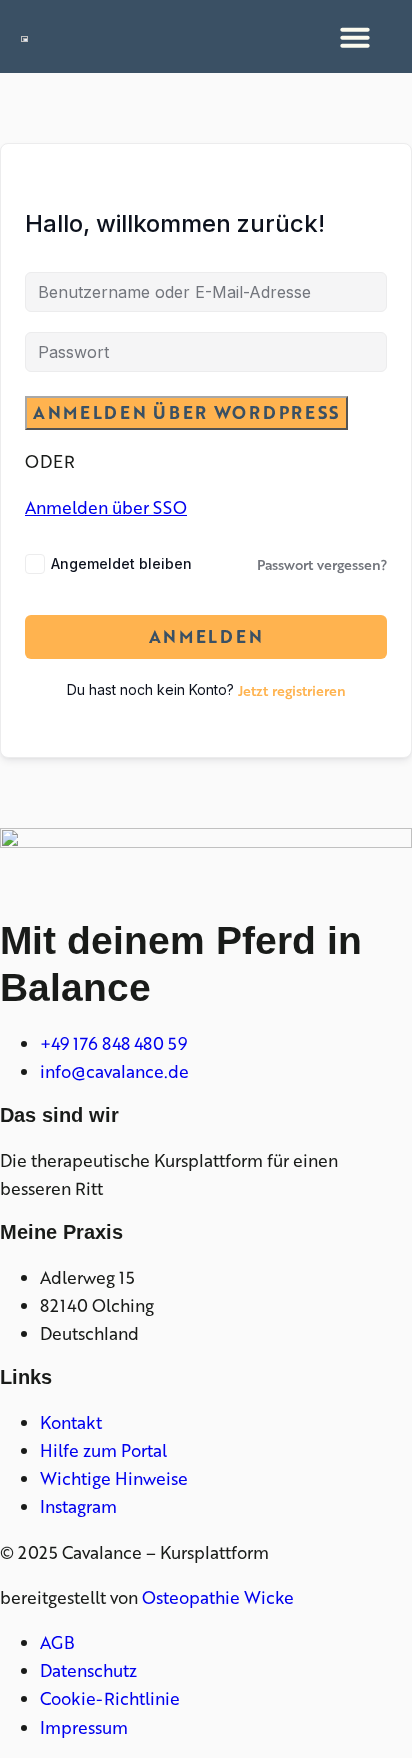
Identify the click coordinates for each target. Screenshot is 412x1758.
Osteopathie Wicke (218, 1597)
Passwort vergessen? (322, 564)
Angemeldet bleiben (121, 563)
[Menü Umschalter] (355, 37)
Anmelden (206, 636)
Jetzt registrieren (292, 690)
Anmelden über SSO (106, 507)
